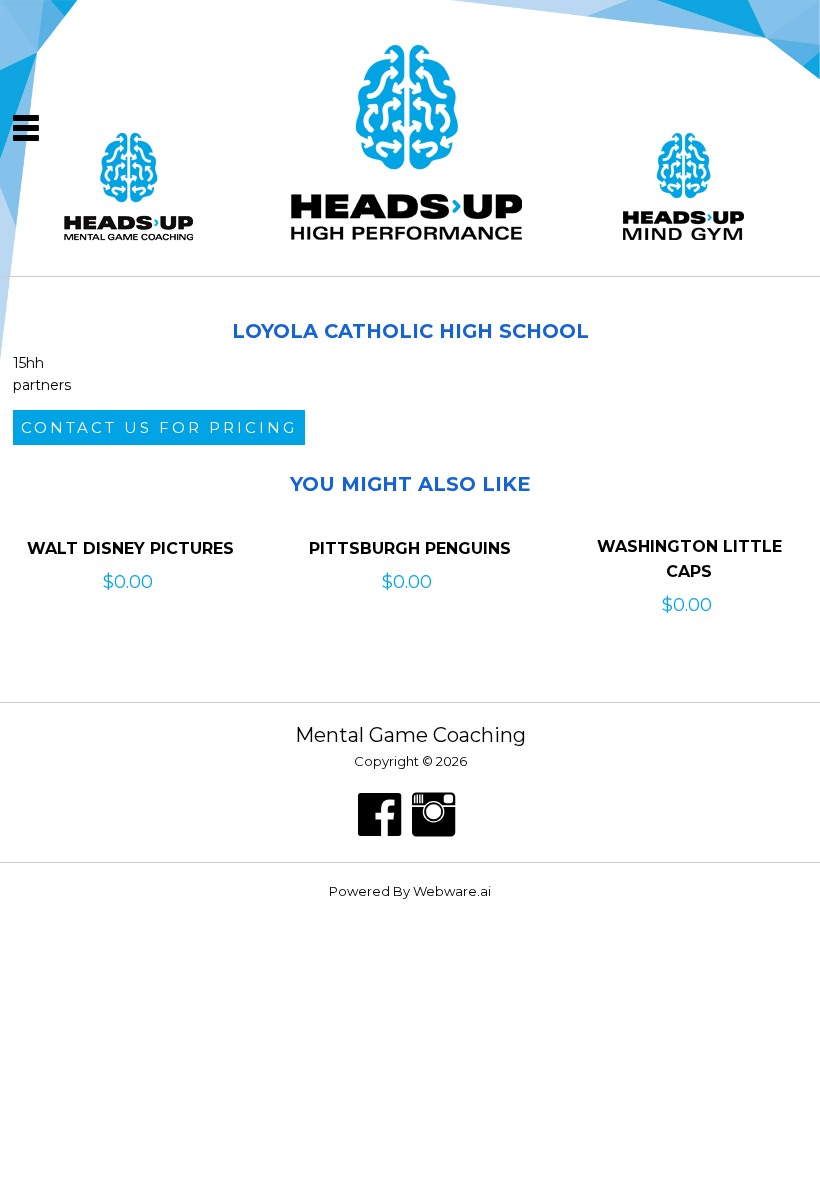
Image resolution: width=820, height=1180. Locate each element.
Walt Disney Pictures (130, 548)
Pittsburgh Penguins (410, 548)
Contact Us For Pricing (159, 427)
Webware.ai (452, 891)
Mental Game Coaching (410, 735)
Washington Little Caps (689, 559)
